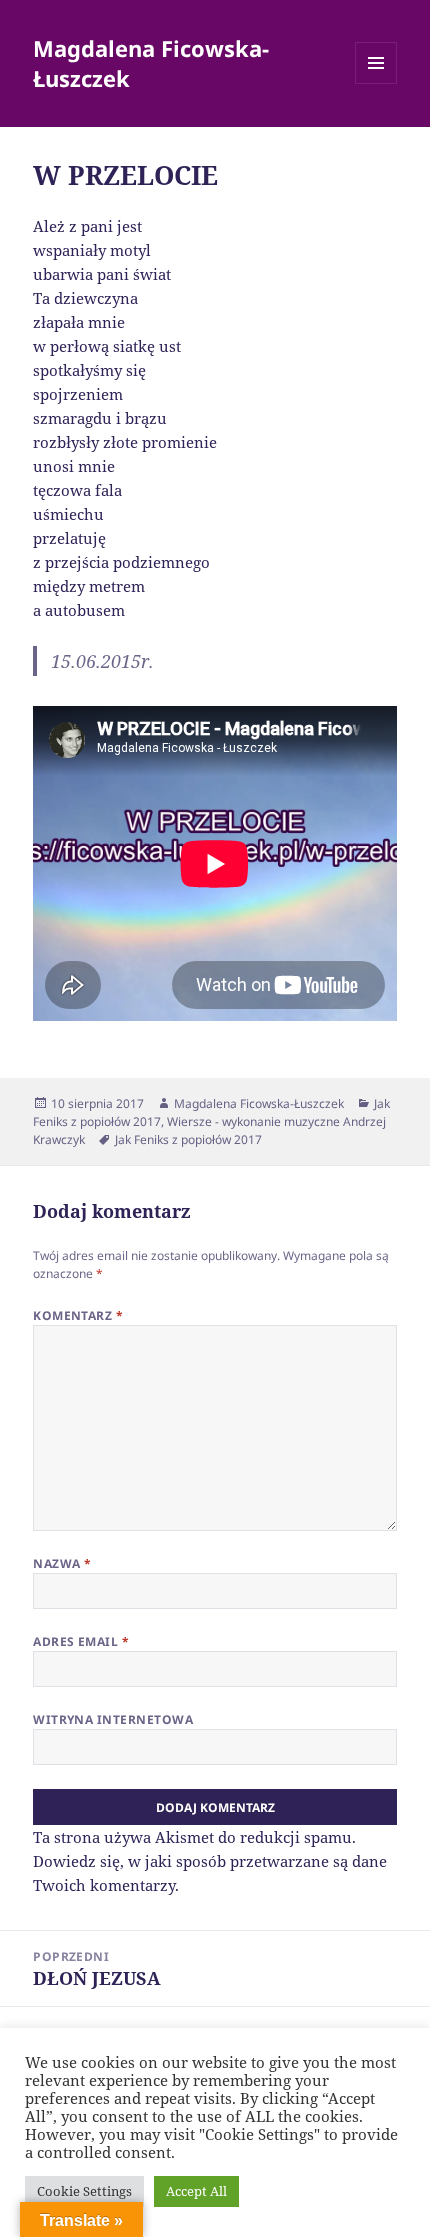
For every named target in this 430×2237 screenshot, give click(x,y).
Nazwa (62, 1563)
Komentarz (78, 1315)
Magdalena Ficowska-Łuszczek (151, 63)
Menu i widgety (376, 83)
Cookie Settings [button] (84, 2191)
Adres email (81, 1641)
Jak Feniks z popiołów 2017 (188, 1139)
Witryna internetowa (113, 1719)
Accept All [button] (196, 2191)
